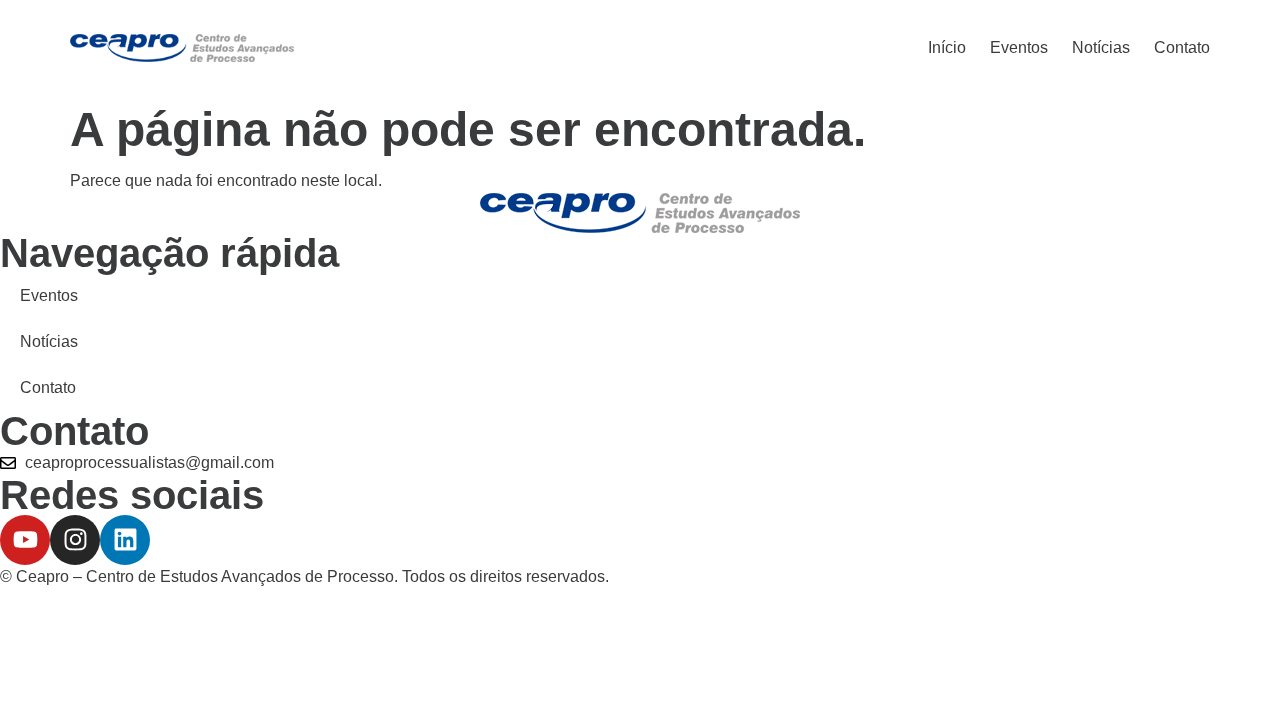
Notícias (1101, 47)
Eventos (1019, 47)
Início (947, 47)
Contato (1182, 47)
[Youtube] (25, 540)
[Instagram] (75, 540)
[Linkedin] (125, 540)
